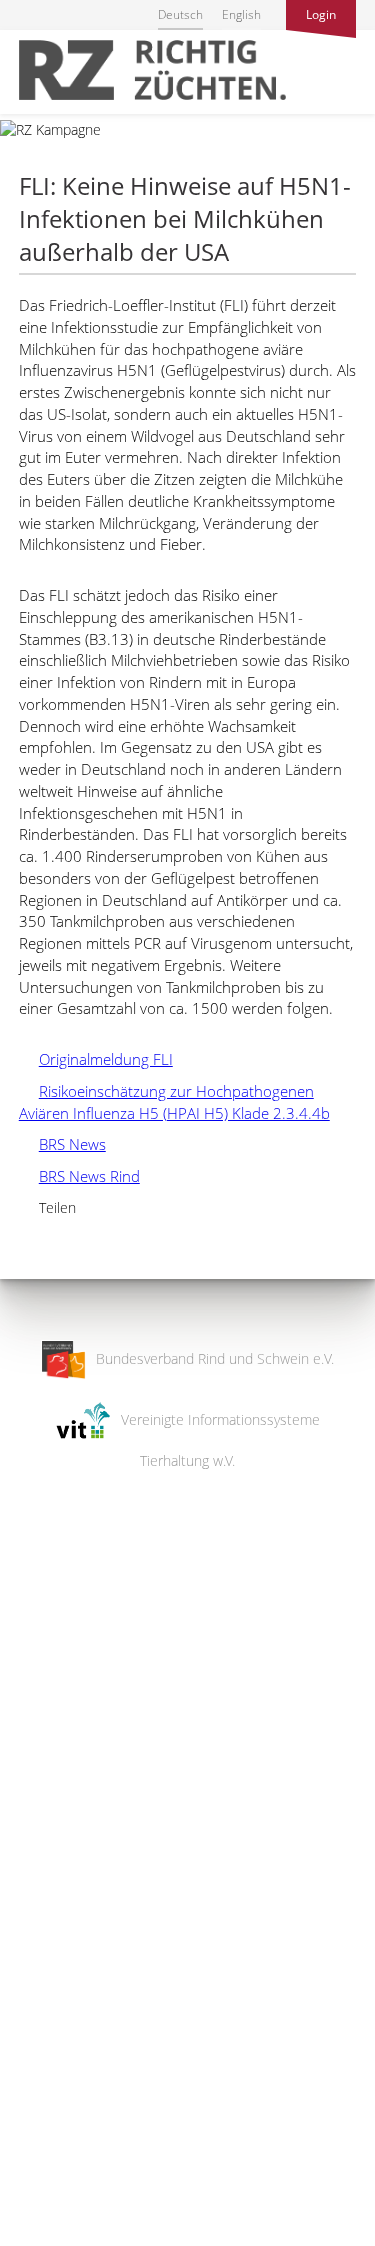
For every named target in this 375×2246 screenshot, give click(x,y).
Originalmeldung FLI (96, 1059)
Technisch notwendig (32, 1911)
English (241, 14)
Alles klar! (29, 2164)
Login (321, 14)
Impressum (35, 2217)
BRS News (62, 1144)
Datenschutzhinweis (63, 2236)
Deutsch (180, 14)
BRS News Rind (79, 1176)
